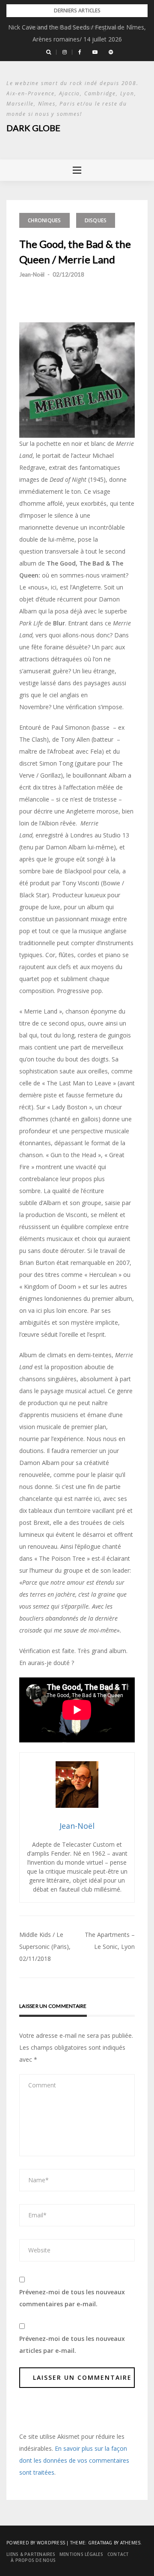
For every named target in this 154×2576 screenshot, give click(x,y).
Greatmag (100, 2543)
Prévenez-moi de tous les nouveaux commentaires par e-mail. (72, 2298)
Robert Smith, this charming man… (77, 27)
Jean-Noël (32, 274)
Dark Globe (33, 128)
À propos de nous (33, 2560)
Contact (118, 2554)
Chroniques (44, 220)
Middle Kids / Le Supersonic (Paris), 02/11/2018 (45, 1947)
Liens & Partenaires (31, 2554)
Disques (96, 220)
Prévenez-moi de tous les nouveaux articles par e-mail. (72, 2345)
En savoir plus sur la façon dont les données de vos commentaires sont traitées (74, 2460)
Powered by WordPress (36, 2543)
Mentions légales (81, 2554)
